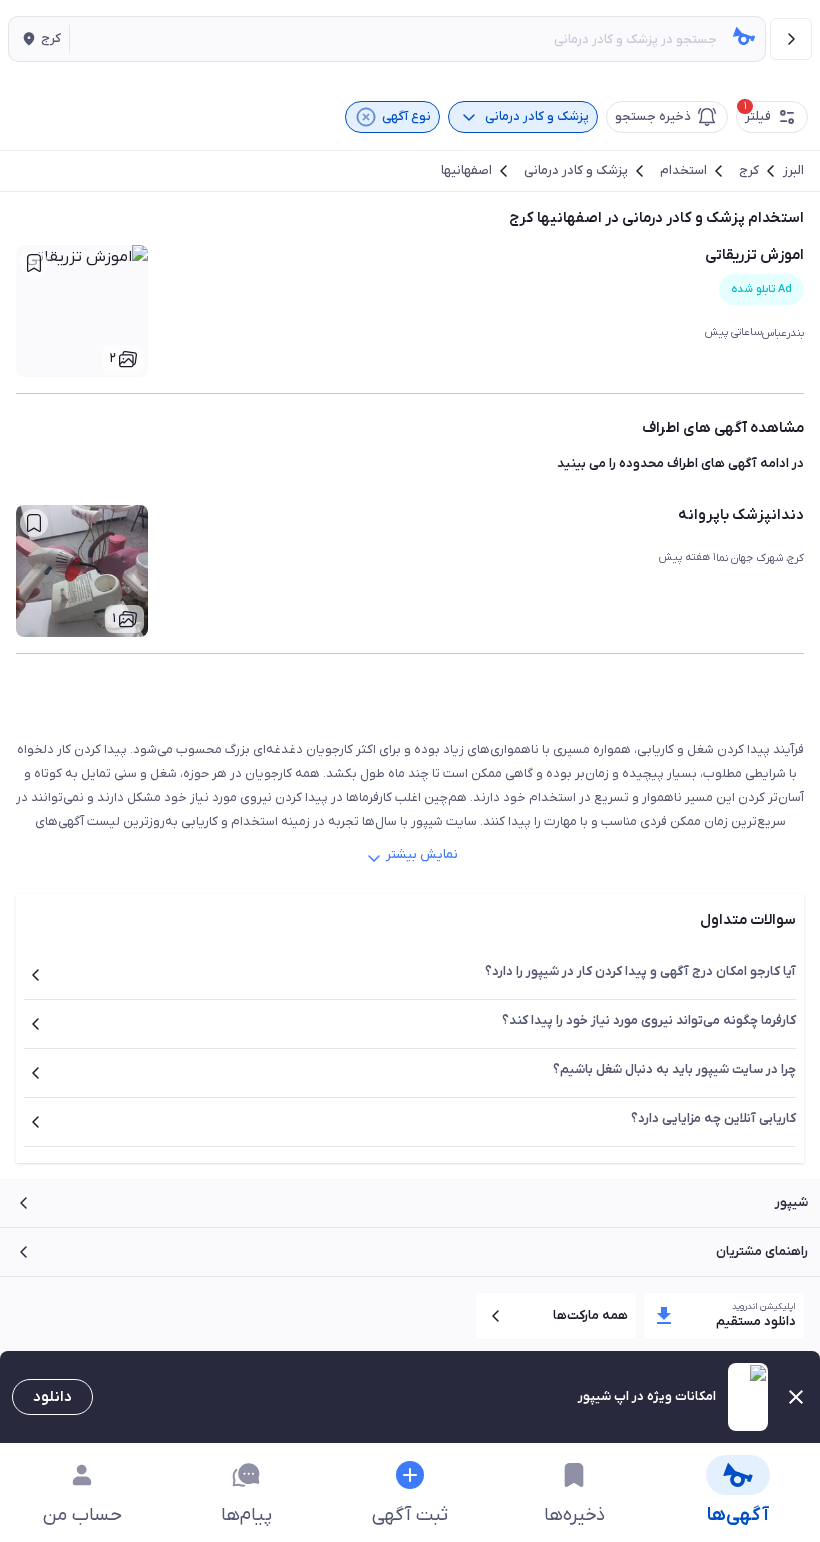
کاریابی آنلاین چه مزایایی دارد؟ (713, 1118)
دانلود (52, 1397)
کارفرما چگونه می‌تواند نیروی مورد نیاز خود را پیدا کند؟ (649, 1020)
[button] (39, 39)
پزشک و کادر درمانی (576, 170)
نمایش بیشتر (422, 854)
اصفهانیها (466, 170)
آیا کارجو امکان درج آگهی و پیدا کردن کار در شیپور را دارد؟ (640, 971)
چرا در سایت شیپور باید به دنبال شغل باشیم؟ (674, 1069)
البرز (793, 170)
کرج (749, 170)
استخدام (683, 170)
